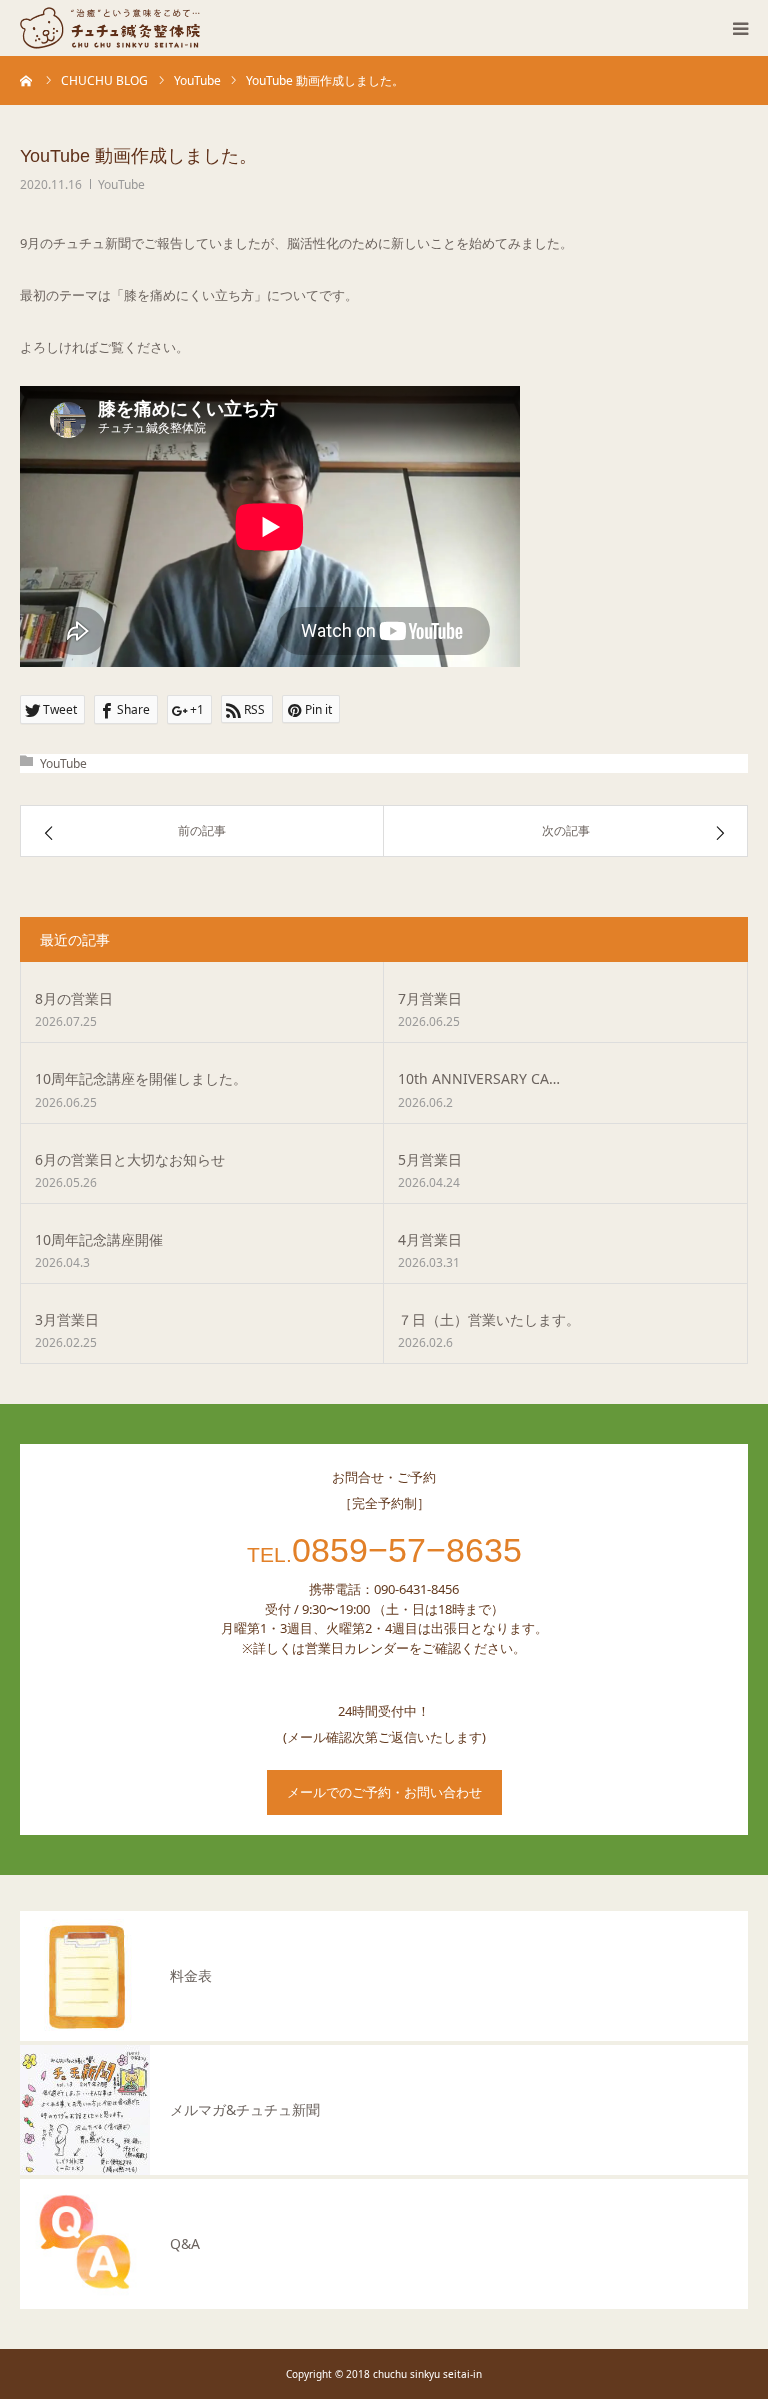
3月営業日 (67, 1319)
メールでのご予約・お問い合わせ (384, 1792)
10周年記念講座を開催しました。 (141, 1078)
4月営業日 (430, 1239)
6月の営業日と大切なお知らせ (130, 1159)
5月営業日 (430, 1159)
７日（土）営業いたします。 (489, 1319)
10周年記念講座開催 (99, 1239)
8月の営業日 (74, 998)
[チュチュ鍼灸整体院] (110, 28)
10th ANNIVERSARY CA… (479, 1078)
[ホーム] (27, 80)
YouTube (121, 184)
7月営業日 (430, 998)
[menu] (740, 28)
